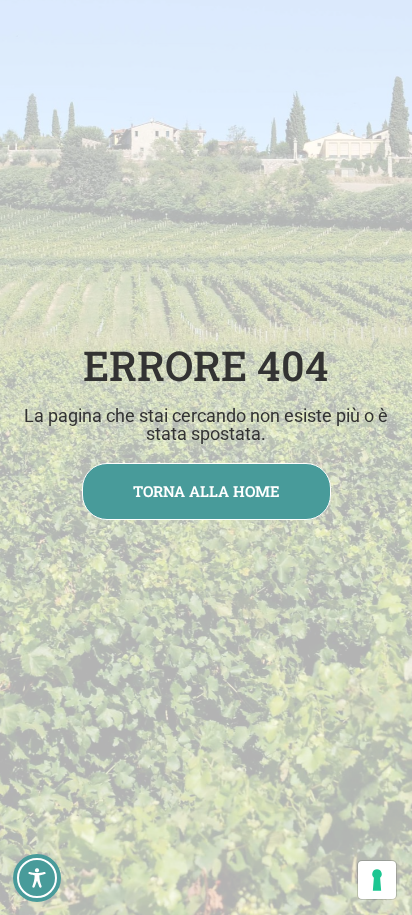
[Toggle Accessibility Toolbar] (37, 878)
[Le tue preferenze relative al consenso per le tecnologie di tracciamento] (377, 880)
